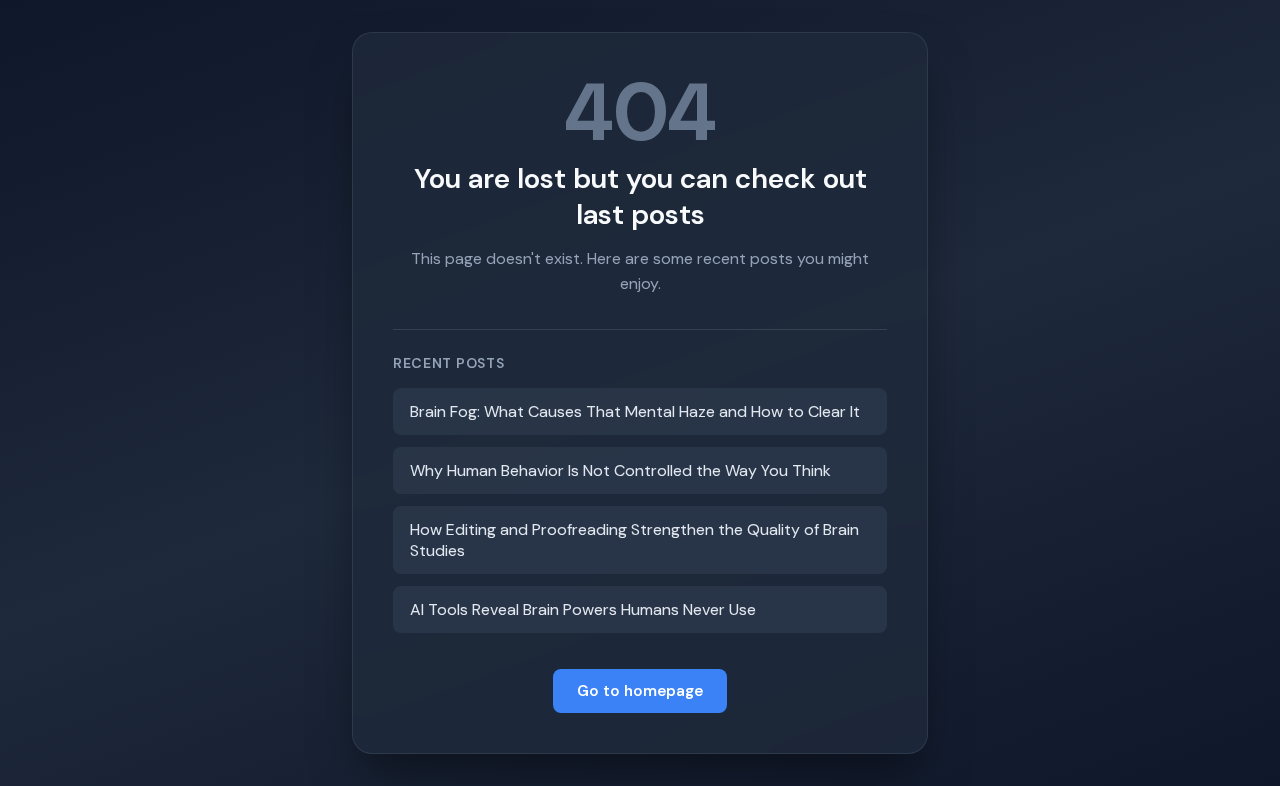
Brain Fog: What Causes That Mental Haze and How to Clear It (635, 411)
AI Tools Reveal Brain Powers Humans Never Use (583, 609)
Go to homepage (640, 691)
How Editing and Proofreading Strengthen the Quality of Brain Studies (634, 540)
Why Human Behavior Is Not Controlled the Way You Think (620, 470)
